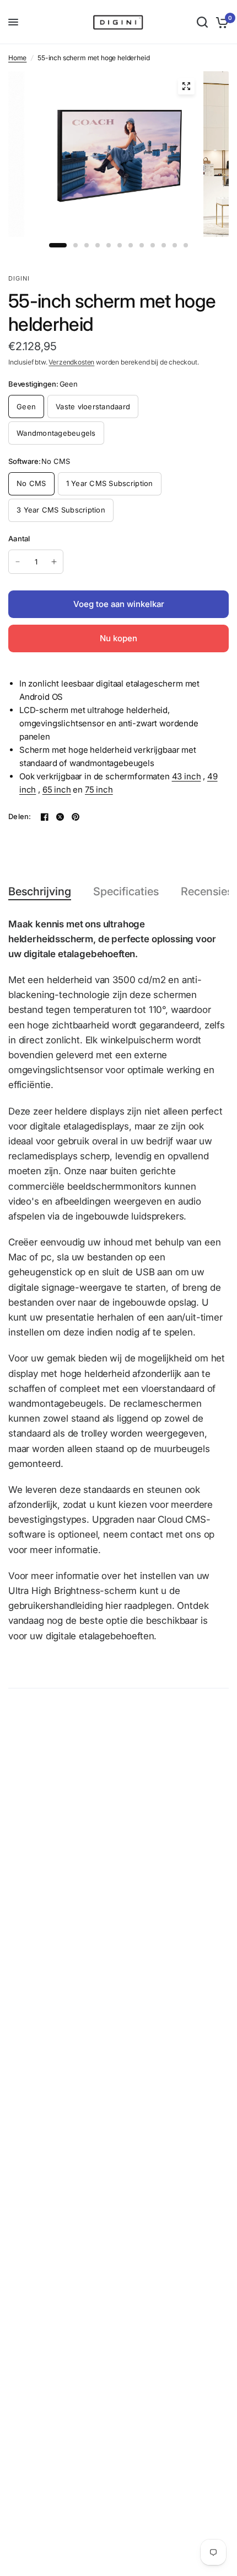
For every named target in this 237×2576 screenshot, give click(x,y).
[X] (60, 817)
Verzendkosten (71, 362)
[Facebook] (45, 817)
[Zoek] (202, 22)
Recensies (207, 891)
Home (17, 58)
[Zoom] (186, 86)
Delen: (20, 817)
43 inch (187, 776)
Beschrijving (40, 891)
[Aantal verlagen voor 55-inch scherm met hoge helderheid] (18, 562)
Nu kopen (118, 638)
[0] (220, 22)
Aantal (19, 539)
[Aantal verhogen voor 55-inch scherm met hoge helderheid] (54, 562)
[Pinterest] (76, 817)
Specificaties (126, 891)
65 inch (57, 790)
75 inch (99, 790)
